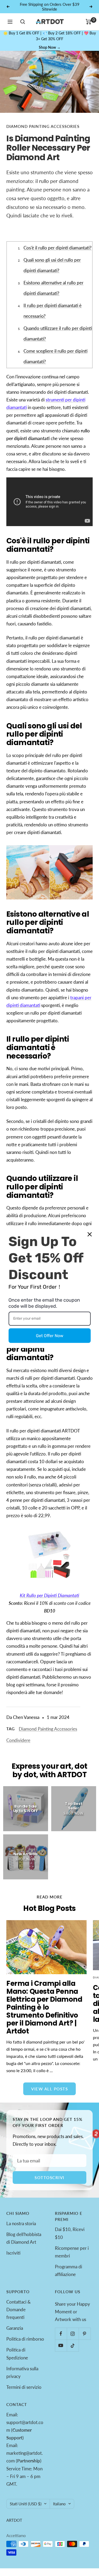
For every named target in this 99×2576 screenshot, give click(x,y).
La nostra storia (21, 2223)
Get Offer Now (50, 1336)
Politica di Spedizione (17, 2354)
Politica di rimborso (25, 2339)
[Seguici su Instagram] (73, 2334)
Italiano (59, 2504)
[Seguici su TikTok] (73, 2346)
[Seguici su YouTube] (61, 2346)
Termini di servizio (24, 2387)
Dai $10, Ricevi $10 (70, 2233)
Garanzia (15, 2328)
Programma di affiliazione (69, 2270)
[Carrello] (89, 22)
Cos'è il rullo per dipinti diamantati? (58, 248)
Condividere (18, 1740)
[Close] (89, 1234)
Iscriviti (13, 2253)
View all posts (49, 2089)
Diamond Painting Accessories (43, 126)
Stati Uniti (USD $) (26, 2504)
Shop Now (50, 47)
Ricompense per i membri (72, 2252)
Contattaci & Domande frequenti (18, 2310)
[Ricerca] (23, 22)
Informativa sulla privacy (22, 2372)
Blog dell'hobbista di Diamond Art (24, 2238)
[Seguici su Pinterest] (85, 2334)
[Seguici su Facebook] (61, 2334)
